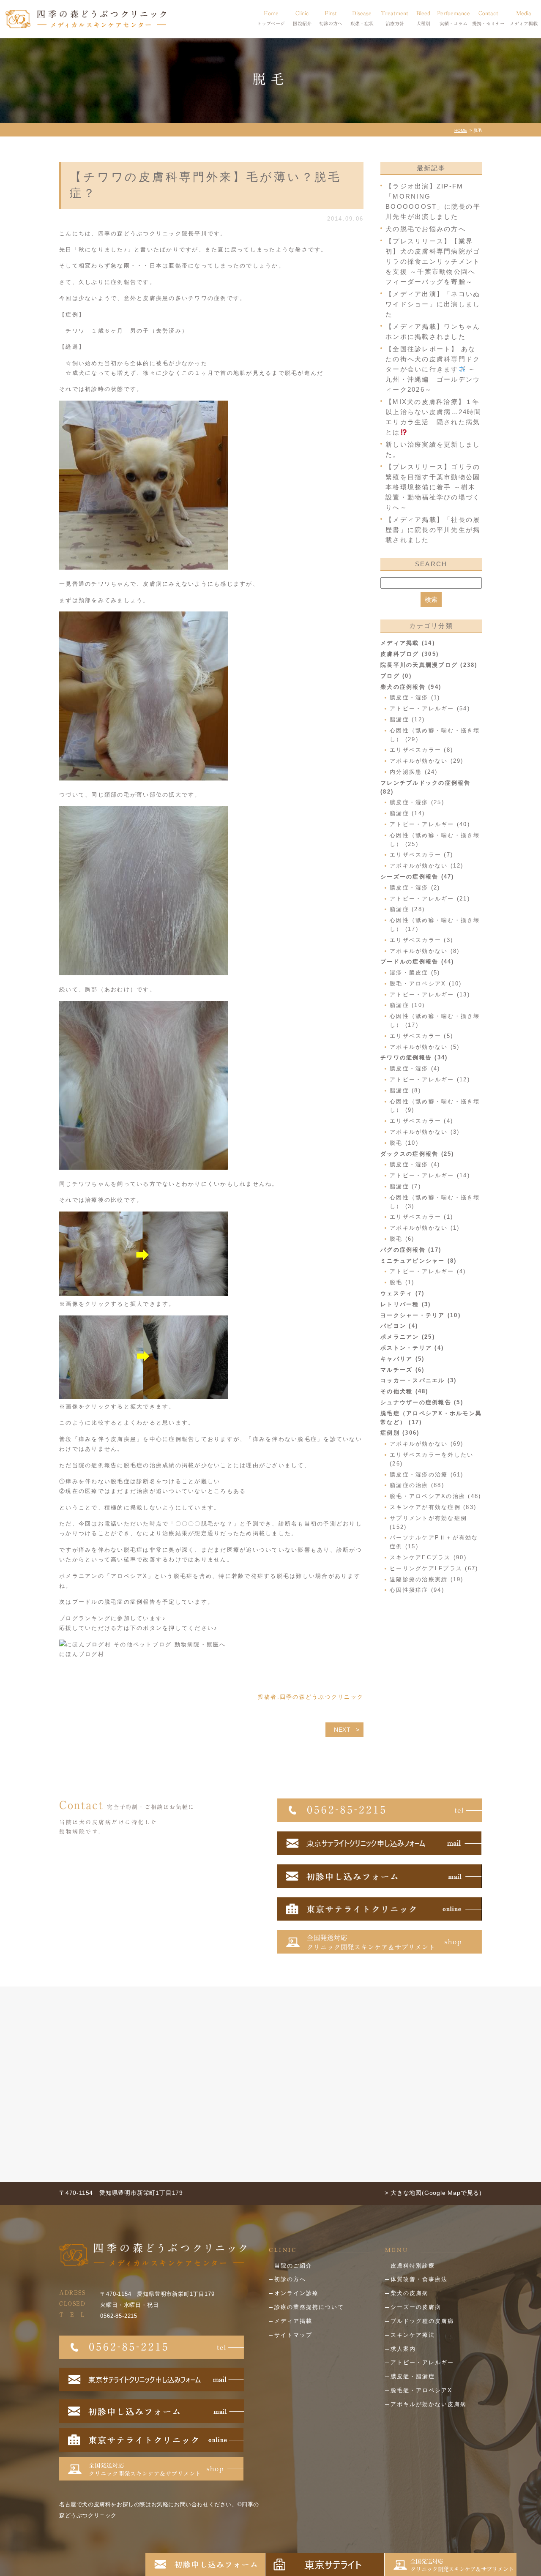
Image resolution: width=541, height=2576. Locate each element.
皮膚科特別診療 (413, 2266)
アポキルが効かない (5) (425, 1047)
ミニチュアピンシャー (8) (419, 1261)
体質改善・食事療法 (419, 2279)
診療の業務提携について (309, 2307)
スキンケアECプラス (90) (428, 1557)
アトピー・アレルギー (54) (430, 708)
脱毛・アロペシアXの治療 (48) (435, 1496)
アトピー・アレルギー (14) (430, 1175)
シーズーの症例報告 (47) (417, 877)
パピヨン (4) (399, 1326)
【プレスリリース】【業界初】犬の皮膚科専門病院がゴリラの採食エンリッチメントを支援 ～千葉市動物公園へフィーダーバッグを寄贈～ (433, 261)
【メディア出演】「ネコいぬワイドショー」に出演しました (433, 304)
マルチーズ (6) (402, 1370)
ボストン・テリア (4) (412, 1348)
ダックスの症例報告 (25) (417, 1154)
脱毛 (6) (402, 1239)
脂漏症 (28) (407, 909)
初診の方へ (290, 2279)
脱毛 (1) (402, 1282)
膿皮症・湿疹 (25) (417, 802)
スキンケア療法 (413, 2335)
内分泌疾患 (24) (414, 772)
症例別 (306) (400, 1433)
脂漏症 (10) (407, 1005)
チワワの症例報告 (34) (414, 1057)
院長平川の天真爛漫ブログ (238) (429, 665)
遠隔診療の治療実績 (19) (427, 1579)
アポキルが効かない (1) (425, 1228)
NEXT (342, 1730)
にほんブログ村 (82, 1654)
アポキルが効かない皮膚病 (429, 2404)
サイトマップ (293, 2335)
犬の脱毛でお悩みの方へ (426, 229)
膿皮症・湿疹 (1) (415, 697)
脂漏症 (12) (407, 719)
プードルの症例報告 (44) (417, 962)
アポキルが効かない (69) (427, 1444)
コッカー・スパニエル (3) (419, 1380)
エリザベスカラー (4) (421, 1121)
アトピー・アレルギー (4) (428, 1271)
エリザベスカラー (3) (421, 940)
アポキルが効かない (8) (425, 951)
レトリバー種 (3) (406, 1304)
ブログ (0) (396, 676)
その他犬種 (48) (404, 1391)
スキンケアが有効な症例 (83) (433, 1507)
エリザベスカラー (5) (421, 1036)
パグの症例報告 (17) (411, 1250)
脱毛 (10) (404, 1143)
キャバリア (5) (402, 1359)
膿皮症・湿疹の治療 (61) (427, 1475)
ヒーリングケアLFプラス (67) (434, 1568)
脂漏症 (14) (407, 813)
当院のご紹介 (293, 2266)
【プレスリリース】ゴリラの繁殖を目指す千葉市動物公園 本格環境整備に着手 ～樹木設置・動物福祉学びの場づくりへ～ (433, 487)
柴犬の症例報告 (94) (411, 687)
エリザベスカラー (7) (421, 855)
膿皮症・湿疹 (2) (415, 888)
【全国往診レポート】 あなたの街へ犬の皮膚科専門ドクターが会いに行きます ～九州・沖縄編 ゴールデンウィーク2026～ (433, 369)
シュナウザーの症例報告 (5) (422, 1402)
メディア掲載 (293, 2321)
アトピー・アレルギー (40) (430, 824)
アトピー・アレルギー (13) (430, 995)
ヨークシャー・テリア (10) (421, 1315)
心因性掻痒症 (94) (417, 1590)
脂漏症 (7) (405, 1186)
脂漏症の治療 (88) (417, 1485)
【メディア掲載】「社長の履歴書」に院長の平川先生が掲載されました (433, 530)
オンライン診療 (296, 2293)
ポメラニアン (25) (408, 1337)
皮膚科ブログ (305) (410, 654)
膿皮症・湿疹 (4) (415, 1068)
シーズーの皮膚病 (416, 2307)
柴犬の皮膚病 (410, 2293)
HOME (461, 130)
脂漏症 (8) (405, 1090)
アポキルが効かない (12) (427, 866)
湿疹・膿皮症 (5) (415, 973)
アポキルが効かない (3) (425, 1132)
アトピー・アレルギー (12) (430, 1079)
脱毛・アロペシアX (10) (426, 984)
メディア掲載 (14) (408, 643)
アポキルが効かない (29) (427, 761)
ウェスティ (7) (402, 1293)
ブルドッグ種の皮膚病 (422, 2321)
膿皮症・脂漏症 (413, 2376)
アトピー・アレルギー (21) (430, 899)
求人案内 (403, 2349)
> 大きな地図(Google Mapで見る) (433, 2193)
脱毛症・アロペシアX (421, 2390)
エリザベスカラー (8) (421, 750)
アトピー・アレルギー (422, 2362)
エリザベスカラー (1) (421, 1217)
